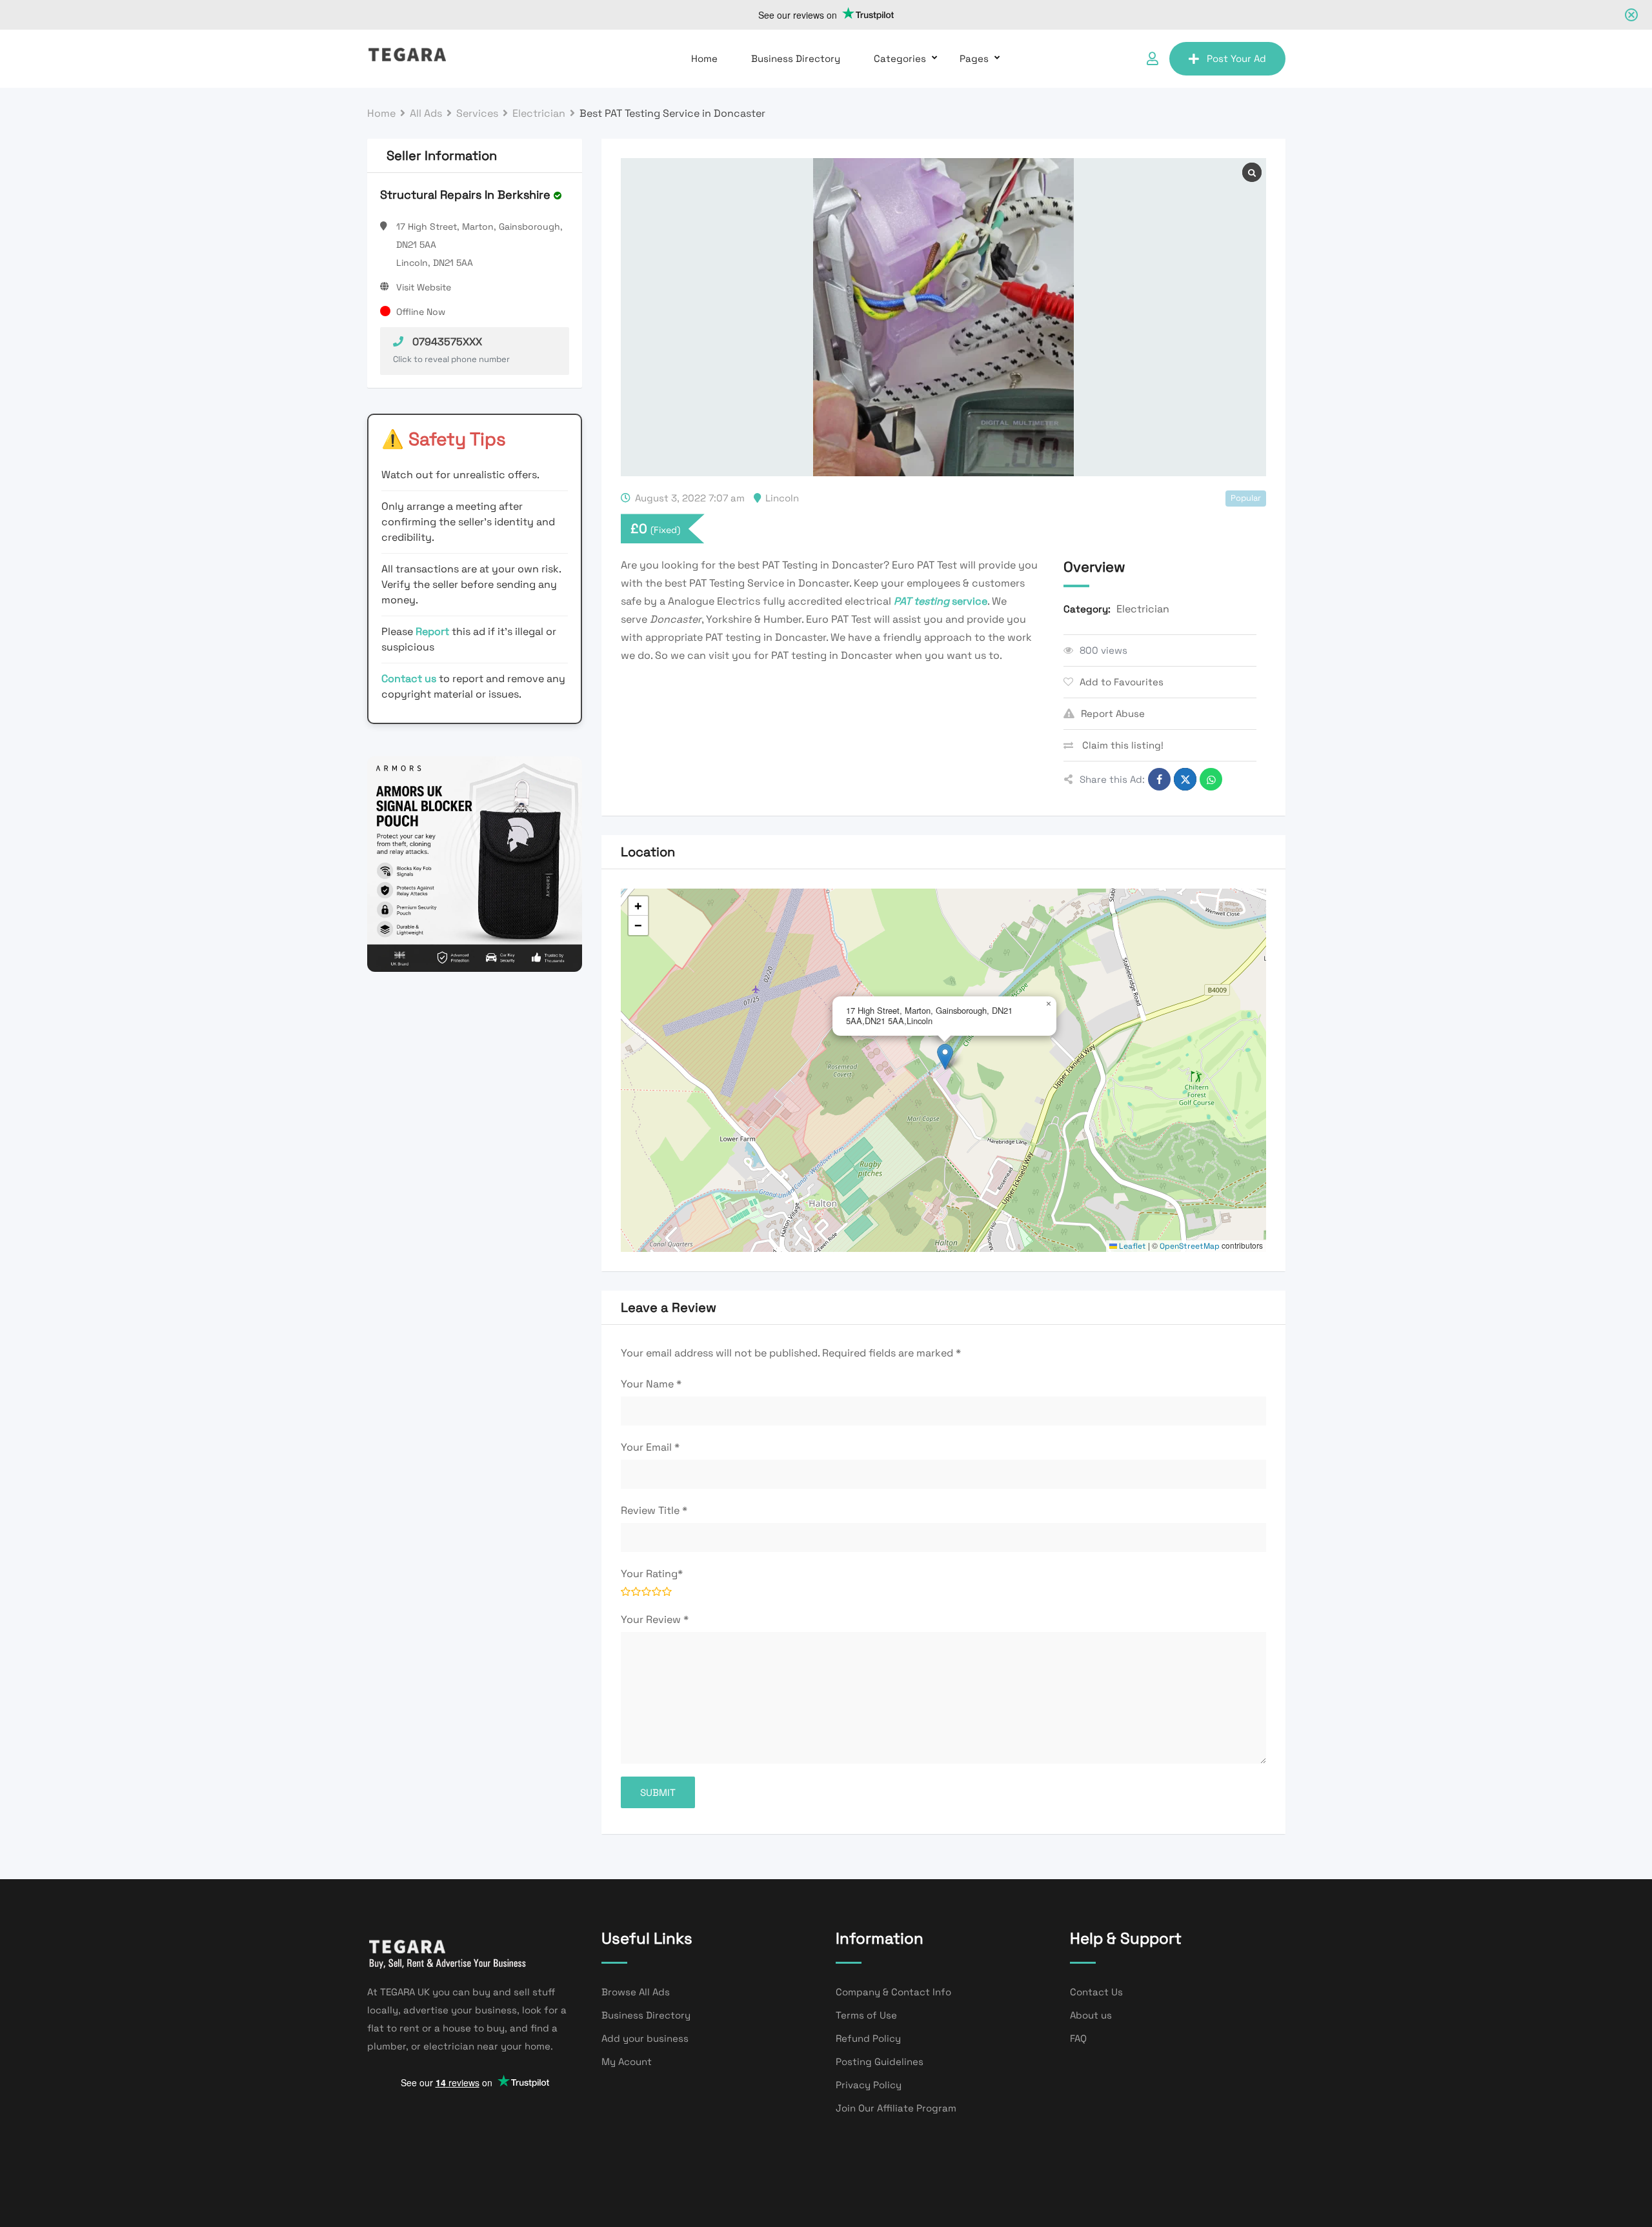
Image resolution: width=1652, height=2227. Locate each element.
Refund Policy (868, 2038)
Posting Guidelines (880, 2061)
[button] (945, 1057)
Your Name (651, 1384)
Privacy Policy (869, 2085)
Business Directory (796, 58)
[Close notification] (1631, 15)
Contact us (409, 679)
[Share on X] (1185, 779)
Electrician (1143, 609)
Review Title (654, 1510)
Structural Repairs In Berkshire (465, 195)
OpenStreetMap (1190, 1246)
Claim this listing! (1122, 745)
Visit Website (424, 287)
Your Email (650, 1447)
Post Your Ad (1236, 58)
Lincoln (782, 498)
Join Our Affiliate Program (896, 2108)
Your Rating (652, 1574)
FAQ (1078, 2038)
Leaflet (1132, 1246)
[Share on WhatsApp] (1211, 779)
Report (434, 631)
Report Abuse (1113, 713)
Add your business (645, 2038)
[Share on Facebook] (1159, 779)
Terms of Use (866, 2015)
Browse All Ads (636, 1992)
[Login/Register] (1153, 59)
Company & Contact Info (893, 1992)
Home (704, 58)
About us (1091, 2015)
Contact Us (1096, 1992)
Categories (900, 58)
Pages (974, 58)
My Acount (627, 2061)
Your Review (655, 1619)
